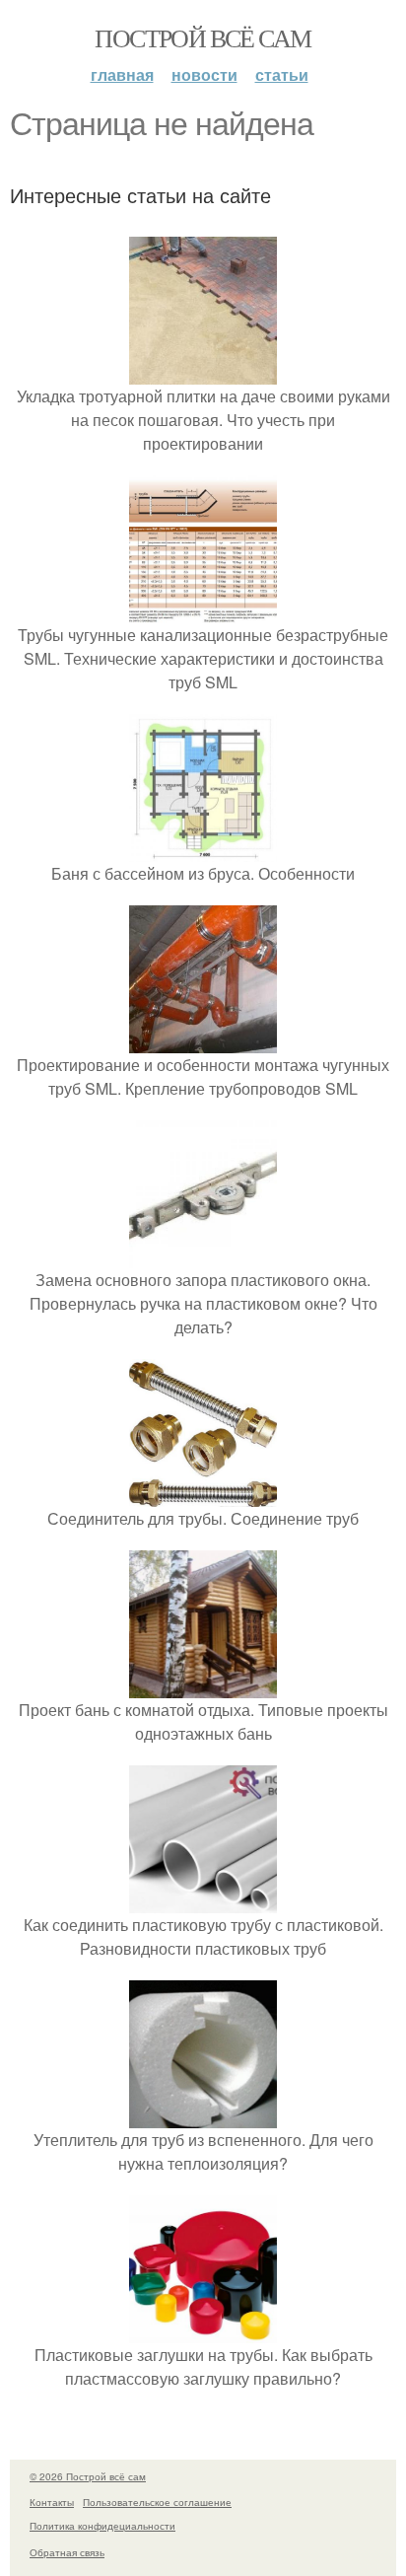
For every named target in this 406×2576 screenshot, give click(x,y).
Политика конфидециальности (102, 2526)
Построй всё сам (203, 37)
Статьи (282, 74)
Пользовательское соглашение (157, 2502)
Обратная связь (67, 2552)
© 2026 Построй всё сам (88, 2476)
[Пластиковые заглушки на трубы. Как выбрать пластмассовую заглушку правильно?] (203, 2331)
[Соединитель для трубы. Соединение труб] (203, 1495)
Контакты (52, 2502)
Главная (122, 74)
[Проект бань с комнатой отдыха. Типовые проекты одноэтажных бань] (203, 1686)
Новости (204, 74)
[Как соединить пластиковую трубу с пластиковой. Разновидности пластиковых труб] (203, 1901)
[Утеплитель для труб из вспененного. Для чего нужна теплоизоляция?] (203, 2116)
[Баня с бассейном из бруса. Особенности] (203, 850)
